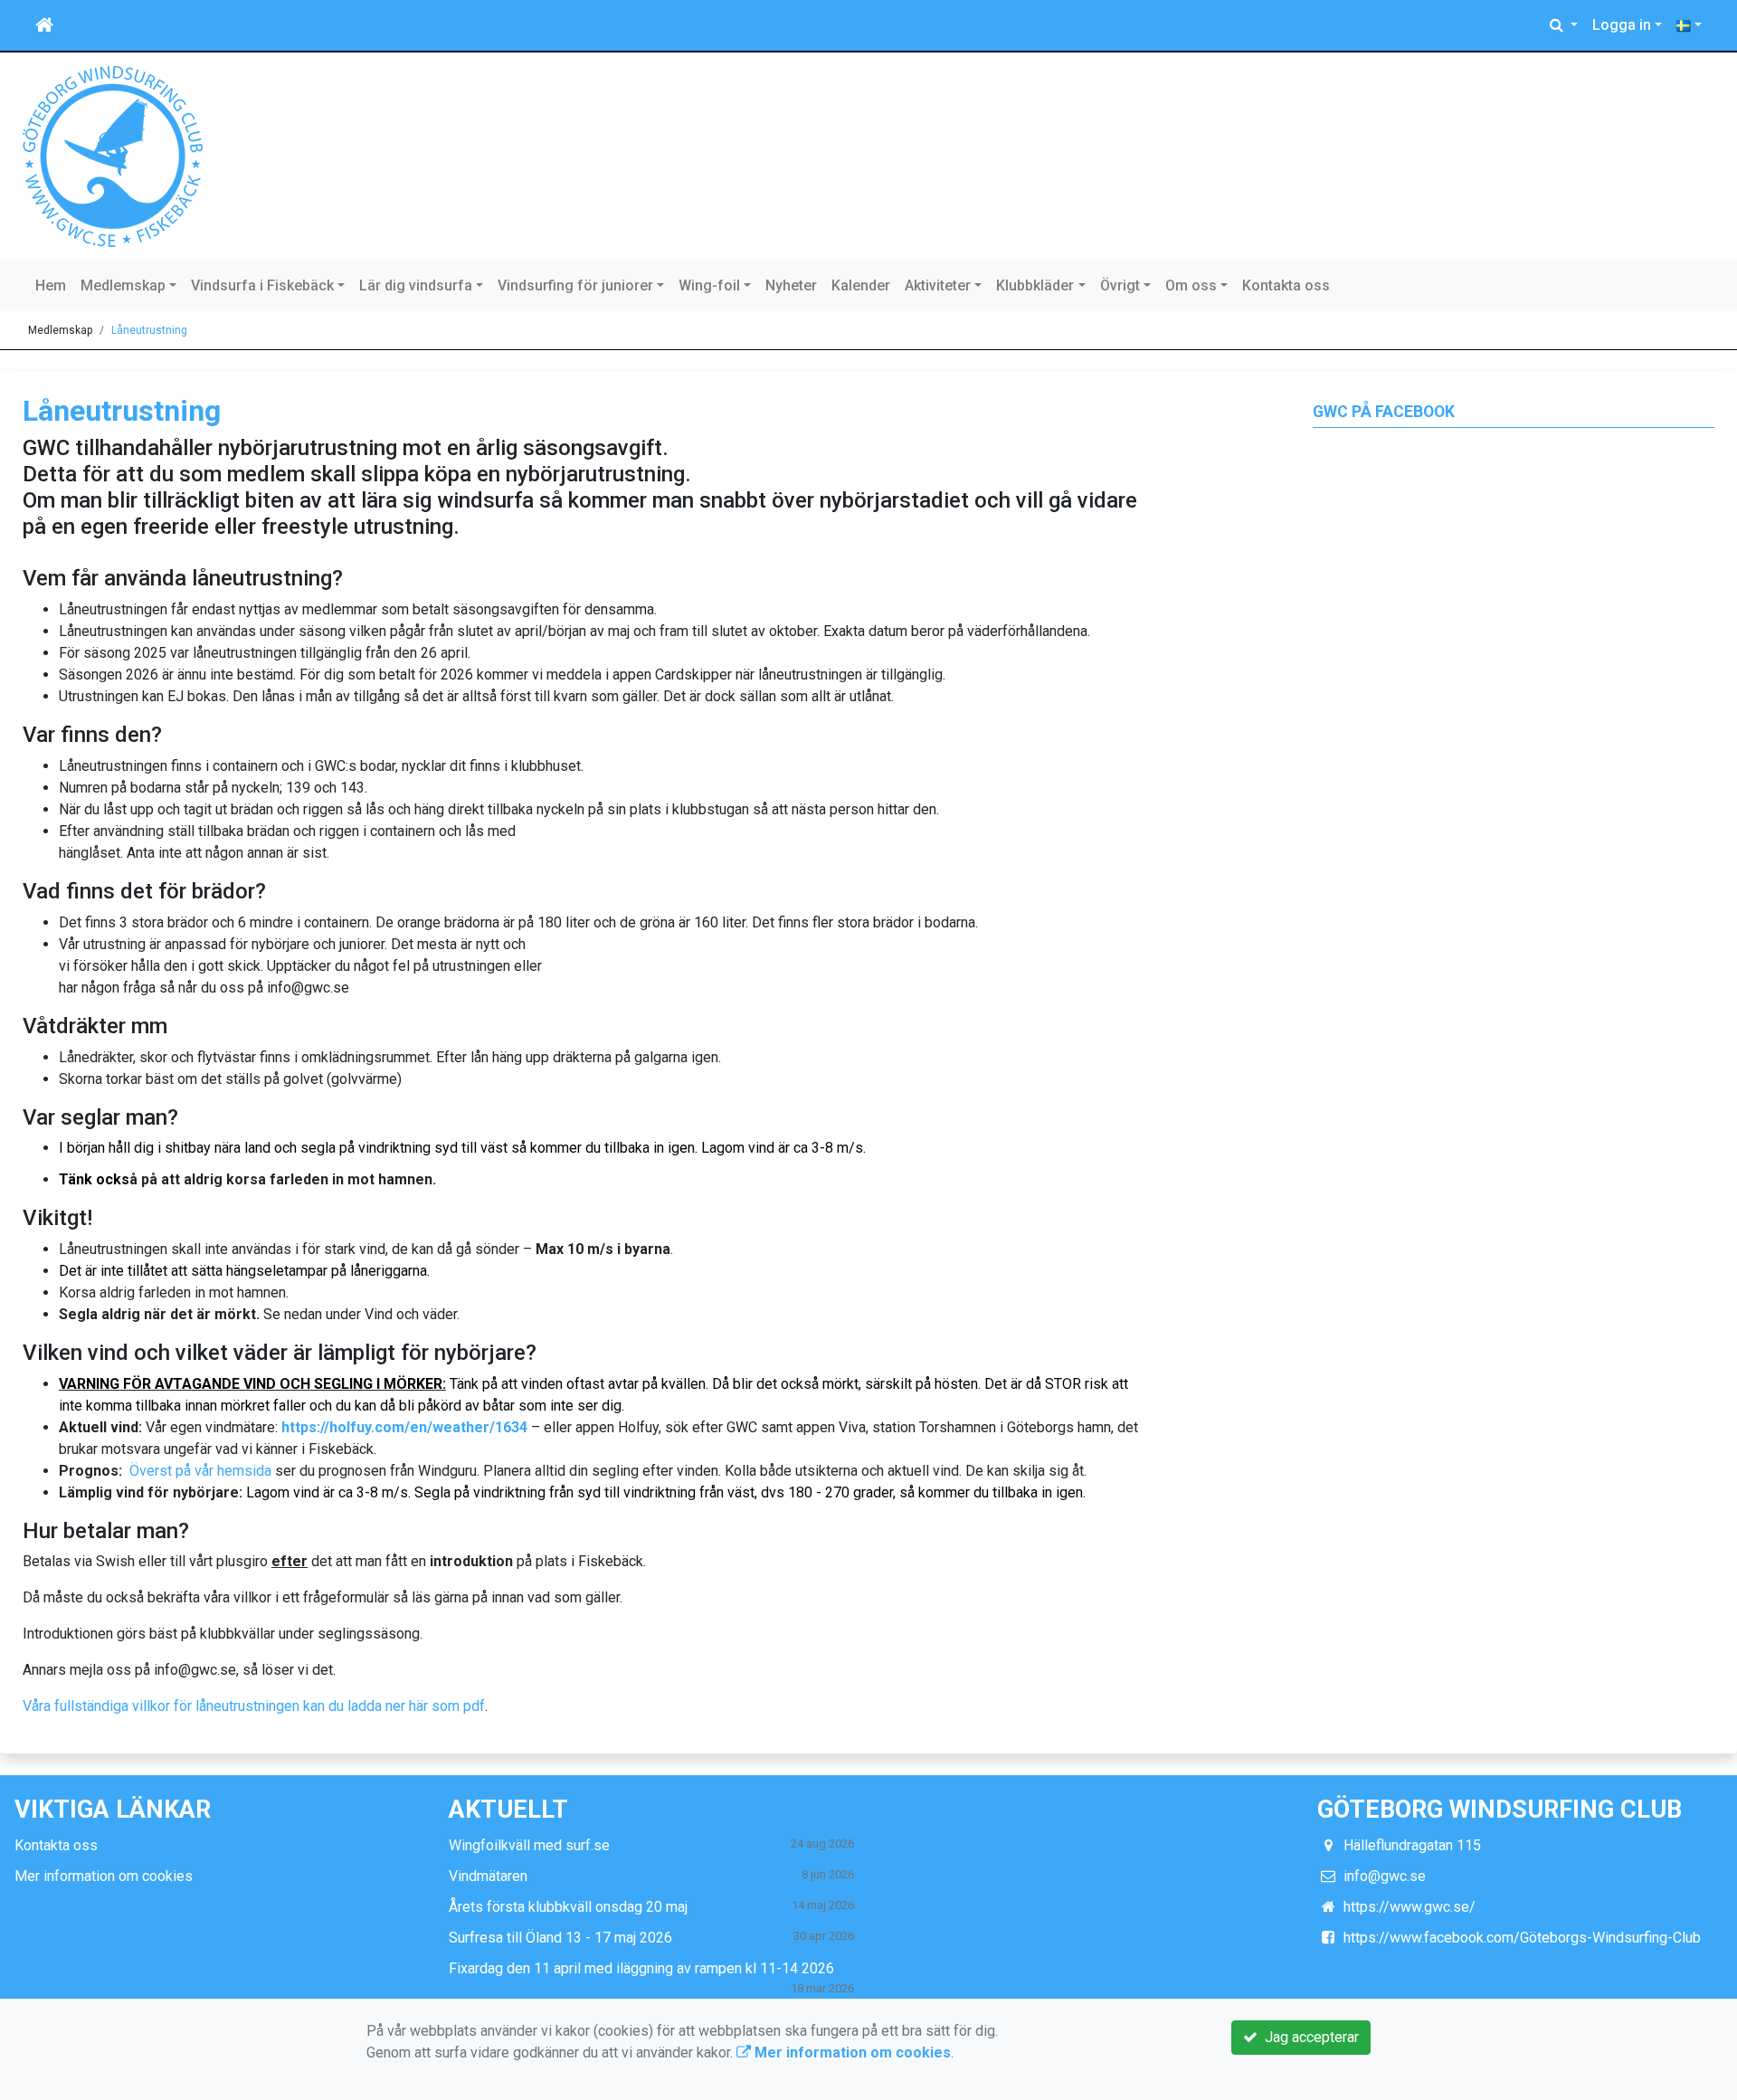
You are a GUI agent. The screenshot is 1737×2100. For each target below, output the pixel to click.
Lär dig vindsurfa (416, 285)
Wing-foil (709, 285)
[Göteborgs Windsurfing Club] (113, 155)
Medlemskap (123, 285)
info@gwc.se (1385, 1876)
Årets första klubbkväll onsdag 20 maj (568, 1907)
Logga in (1622, 25)
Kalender (861, 285)
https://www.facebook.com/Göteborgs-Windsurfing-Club (1522, 1938)
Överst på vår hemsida (200, 1471)
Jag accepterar (1308, 2037)
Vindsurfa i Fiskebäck (262, 285)
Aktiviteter (938, 285)
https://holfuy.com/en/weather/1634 (404, 1427)
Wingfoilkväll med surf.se (529, 1845)
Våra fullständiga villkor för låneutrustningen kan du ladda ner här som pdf (254, 1706)
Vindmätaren (488, 1876)
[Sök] (1564, 25)
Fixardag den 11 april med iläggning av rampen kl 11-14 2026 (641, 1968)
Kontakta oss (1286, 285)
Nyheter (791, 285)
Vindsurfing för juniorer (575, 285)
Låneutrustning (149, 330)
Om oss (1191, 285)
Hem (51, 285)
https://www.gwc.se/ (1410, 1907)
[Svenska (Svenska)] (1689, 25)
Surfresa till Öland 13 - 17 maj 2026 (560, 1938)
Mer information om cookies (104, 1876)
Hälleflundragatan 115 (1412, 1845)
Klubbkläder (1035, 285)
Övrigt (1120, 285)
